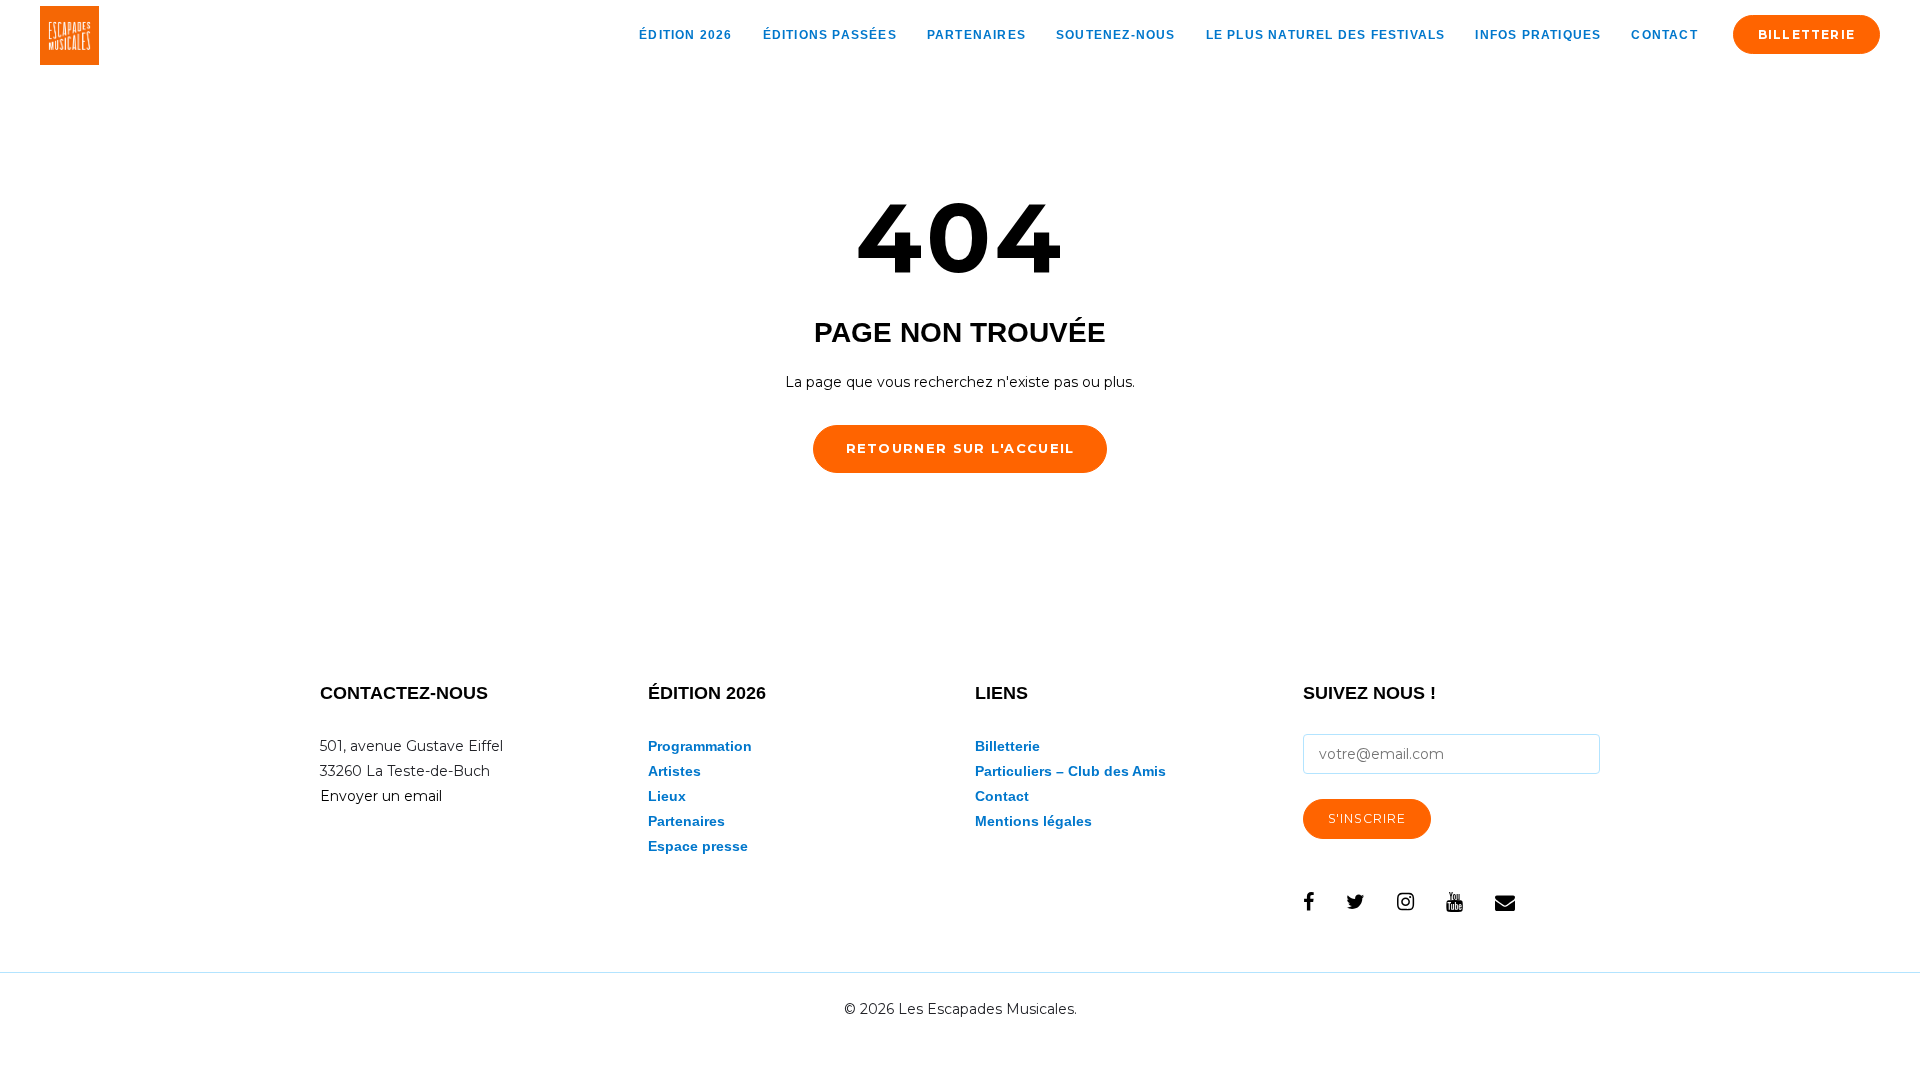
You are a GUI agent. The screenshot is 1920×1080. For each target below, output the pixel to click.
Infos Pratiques (1538, 35)
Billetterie (1007, 746)
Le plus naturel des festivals (1326, 35)
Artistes (674, 771)
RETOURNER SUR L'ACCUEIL (960, 448)
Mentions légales (1033, 821)
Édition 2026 (685, 35)
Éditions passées (830, 35)
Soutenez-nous (1116, 35)
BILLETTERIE (1806, 34)
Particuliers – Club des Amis (1070, 771)
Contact (1664, 35)
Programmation (700, 746)
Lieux (667, 796)
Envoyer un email (381, 796)
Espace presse (698, 846)
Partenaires (976, 35)
